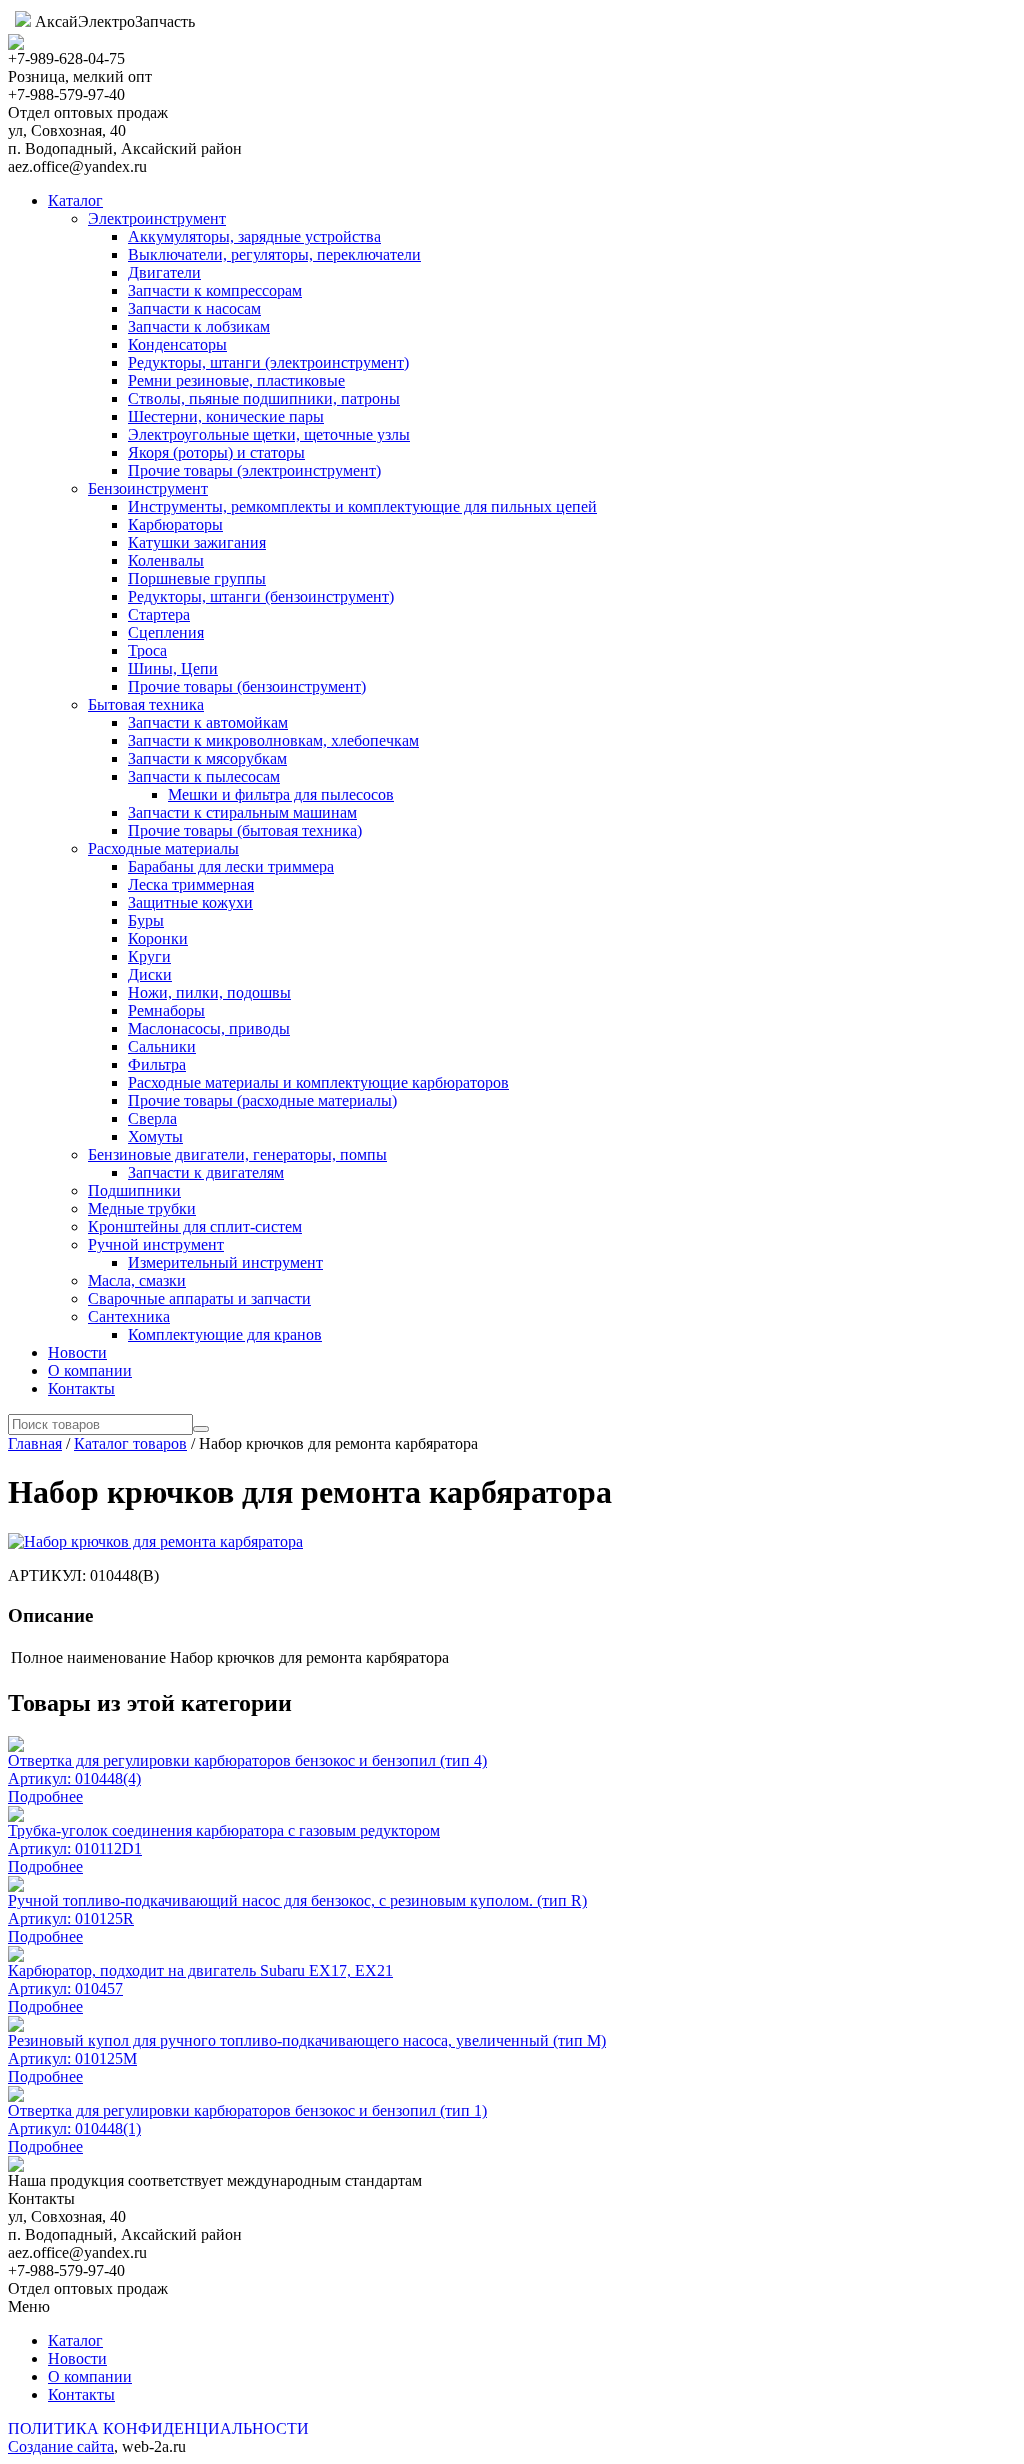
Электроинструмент (157, 218)
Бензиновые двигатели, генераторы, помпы (237, 1154)
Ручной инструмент (156, 1244)
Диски (150, 974)
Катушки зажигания (197, 542)
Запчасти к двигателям (206, 1172)
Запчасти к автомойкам (208, 722)
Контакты (81, 1388)
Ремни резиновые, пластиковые (236, 380)
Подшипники (134, 1190)
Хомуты (155, 1136)
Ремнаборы (166, 1010)
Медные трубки (142, 1208)
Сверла (152, 1118)
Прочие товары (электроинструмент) (254, 470)
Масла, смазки (137, 1280)
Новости (77, 1352)
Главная (35, 1443)
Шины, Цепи (173, 668)
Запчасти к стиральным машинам (242, 812)
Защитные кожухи (190, 902)
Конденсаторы (177, 344)
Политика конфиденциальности (158, 2428)
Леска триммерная (191, 884)
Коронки (158, 938)
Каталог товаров (130, 1443)
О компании (90, 1370)
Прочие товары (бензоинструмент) (247, 686)
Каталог (75, 200)
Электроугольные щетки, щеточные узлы (269, 434)
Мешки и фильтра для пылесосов (281, 794)
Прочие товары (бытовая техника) (245, 830)
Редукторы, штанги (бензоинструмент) (261, 596)
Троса (147, 650)
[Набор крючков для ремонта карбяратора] (155, 1541)
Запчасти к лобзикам (199, 326)
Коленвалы (166, 560)
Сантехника (129, 1316)
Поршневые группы (197, 578)
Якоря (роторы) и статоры (216, 452)
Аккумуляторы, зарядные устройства (254, 236)
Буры (146, 920)
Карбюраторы (175, 524)
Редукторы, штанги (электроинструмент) (268, 362)
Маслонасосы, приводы (209, 1028)
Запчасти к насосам (194, 308)
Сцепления (166, 632)
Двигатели (164, 272)
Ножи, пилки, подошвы (209, 992)
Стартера (159, 614)
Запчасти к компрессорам (215, 290)
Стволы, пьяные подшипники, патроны (264, 398)
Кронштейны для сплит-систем (195, 1226)
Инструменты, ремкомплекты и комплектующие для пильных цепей (362, 506)
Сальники (162, 1046)
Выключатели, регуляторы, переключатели (274, 254)
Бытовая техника (146, 704)
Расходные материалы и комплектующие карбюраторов (318, 1082)
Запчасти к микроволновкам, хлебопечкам (273, 740)
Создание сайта (61, 2446)
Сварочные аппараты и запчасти (199, 1298)
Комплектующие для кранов (225, 1334)
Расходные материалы (163, 848)
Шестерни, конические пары (226, 416)
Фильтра (157, 1064)
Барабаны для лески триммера (231, 866)
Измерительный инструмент (225, 1262)
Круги (149, 956)
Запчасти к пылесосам (204, 776)
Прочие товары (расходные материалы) (262, 1100)
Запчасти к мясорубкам (207, 758)
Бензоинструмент (148, 488)
